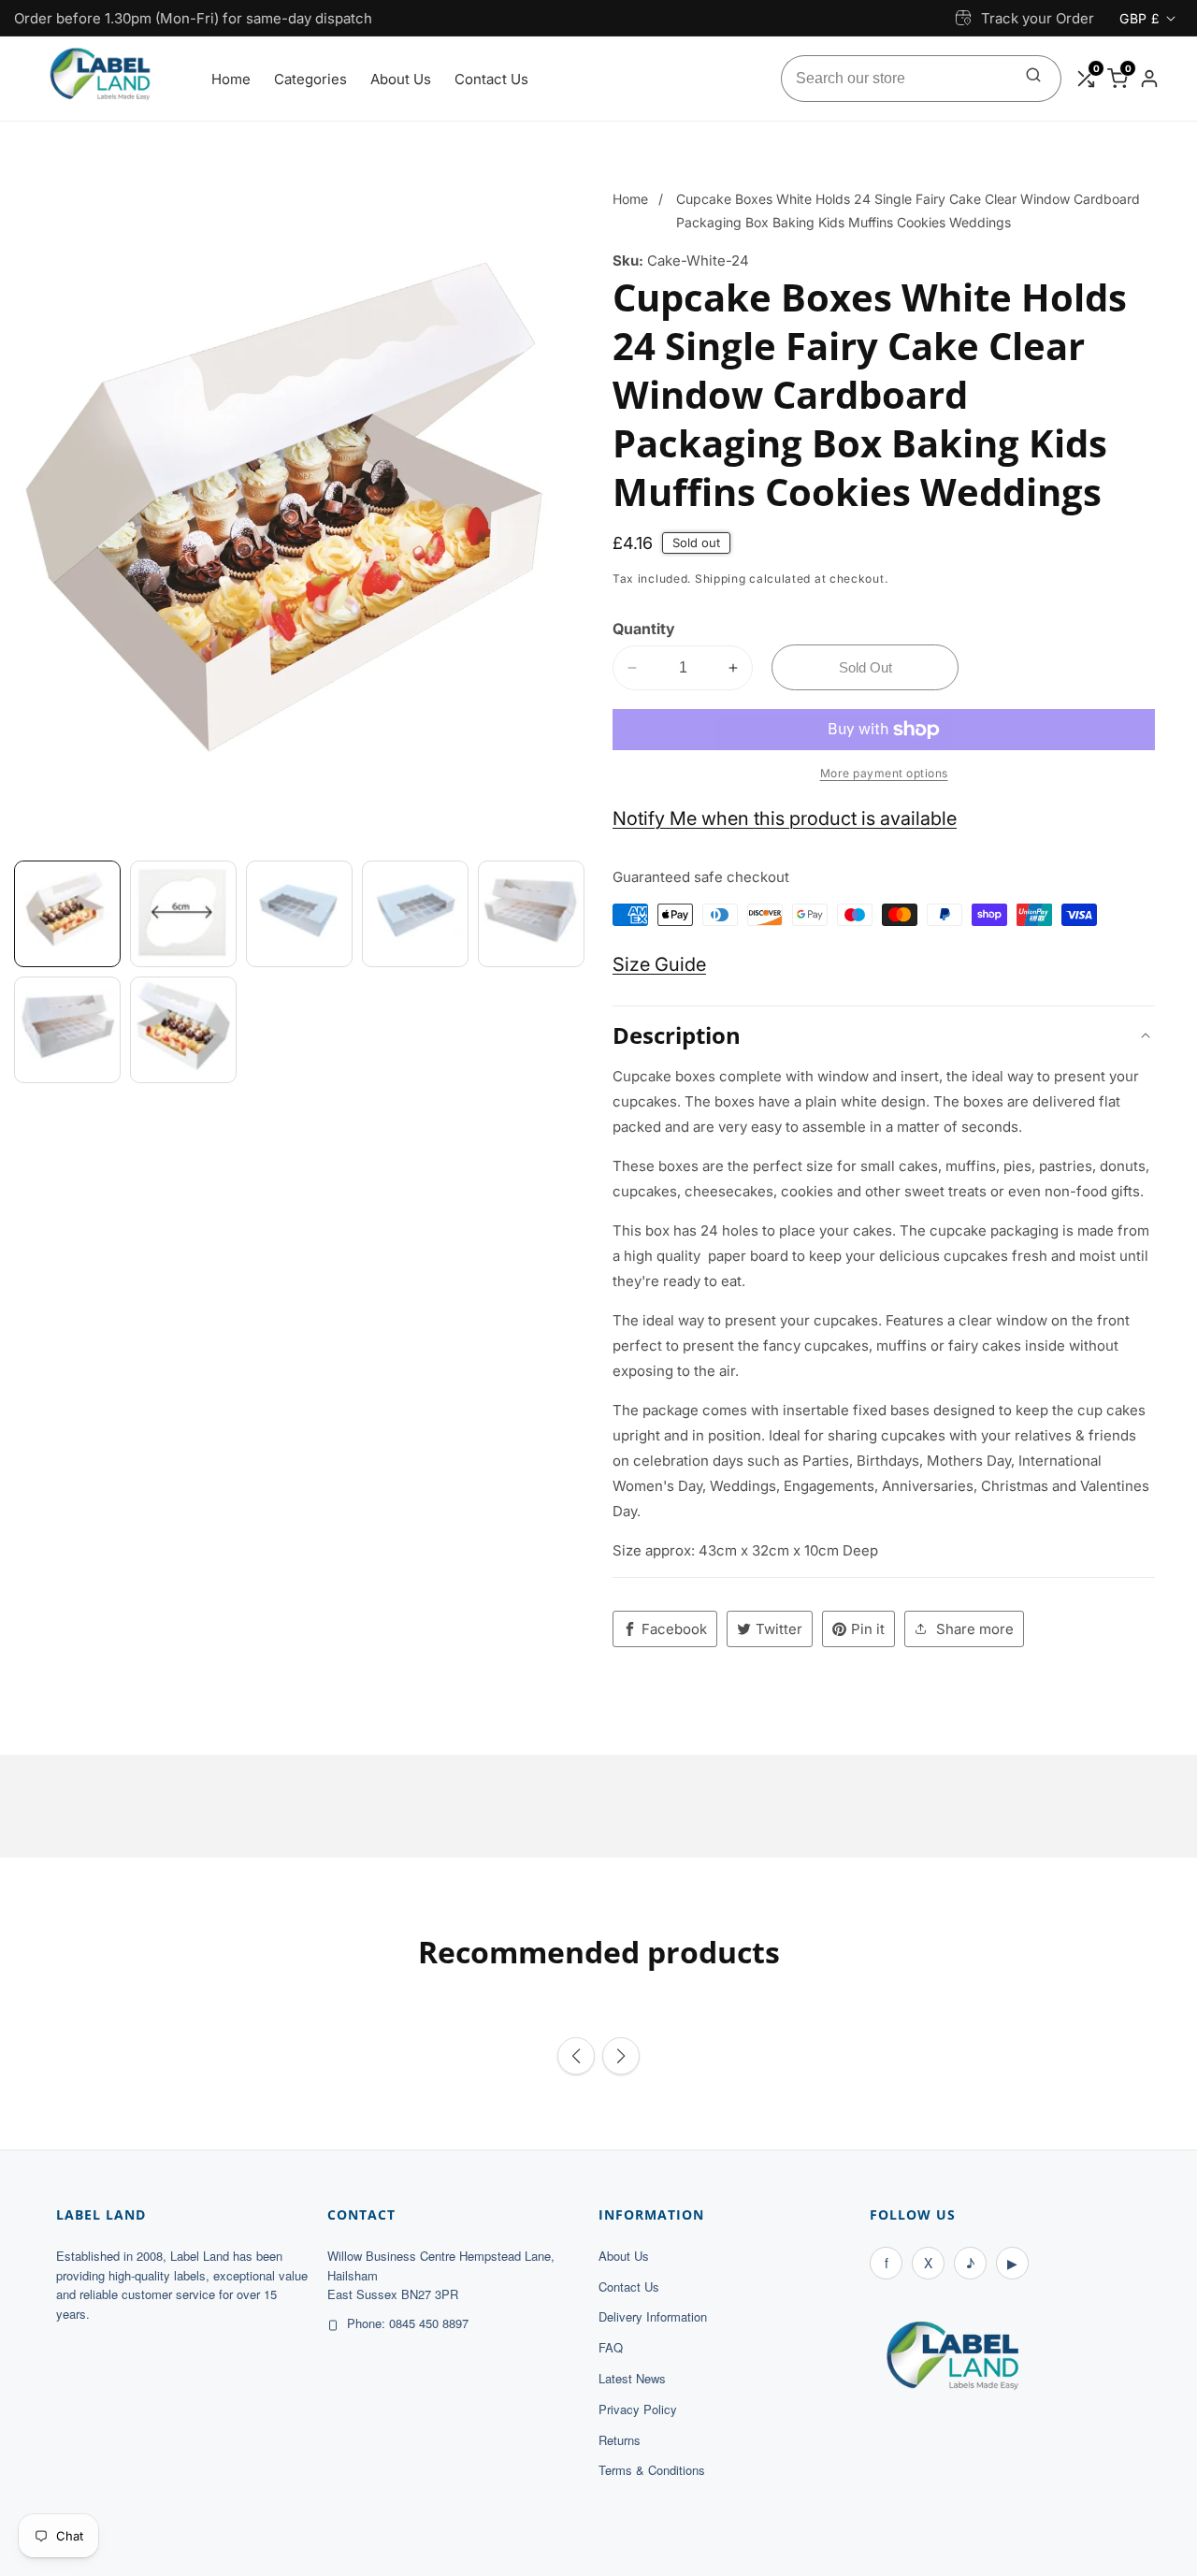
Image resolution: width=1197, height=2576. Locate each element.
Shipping (721, 579)
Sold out (865, 667)
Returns (620, 2440)
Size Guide (659, 964)
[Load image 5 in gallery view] (531, 914)
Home (231, 79)
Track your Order (1038, 18)
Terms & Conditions (652, 2470)
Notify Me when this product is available (785, 818)
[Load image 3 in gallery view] (299, 914)
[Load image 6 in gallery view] (67, 1030)
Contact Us (491, 79)
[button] (576, 2056)
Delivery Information (653, 2316)
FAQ (611, 2347)
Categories (310, 79)
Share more (975, 1629)
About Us (401, 79)
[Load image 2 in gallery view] (183, 914)
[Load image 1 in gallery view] (67, 914)
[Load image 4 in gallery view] (415, 914)
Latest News (632, 2378)
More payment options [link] (884, 773)
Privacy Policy (638, 2409)
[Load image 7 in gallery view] (183, 1030)
